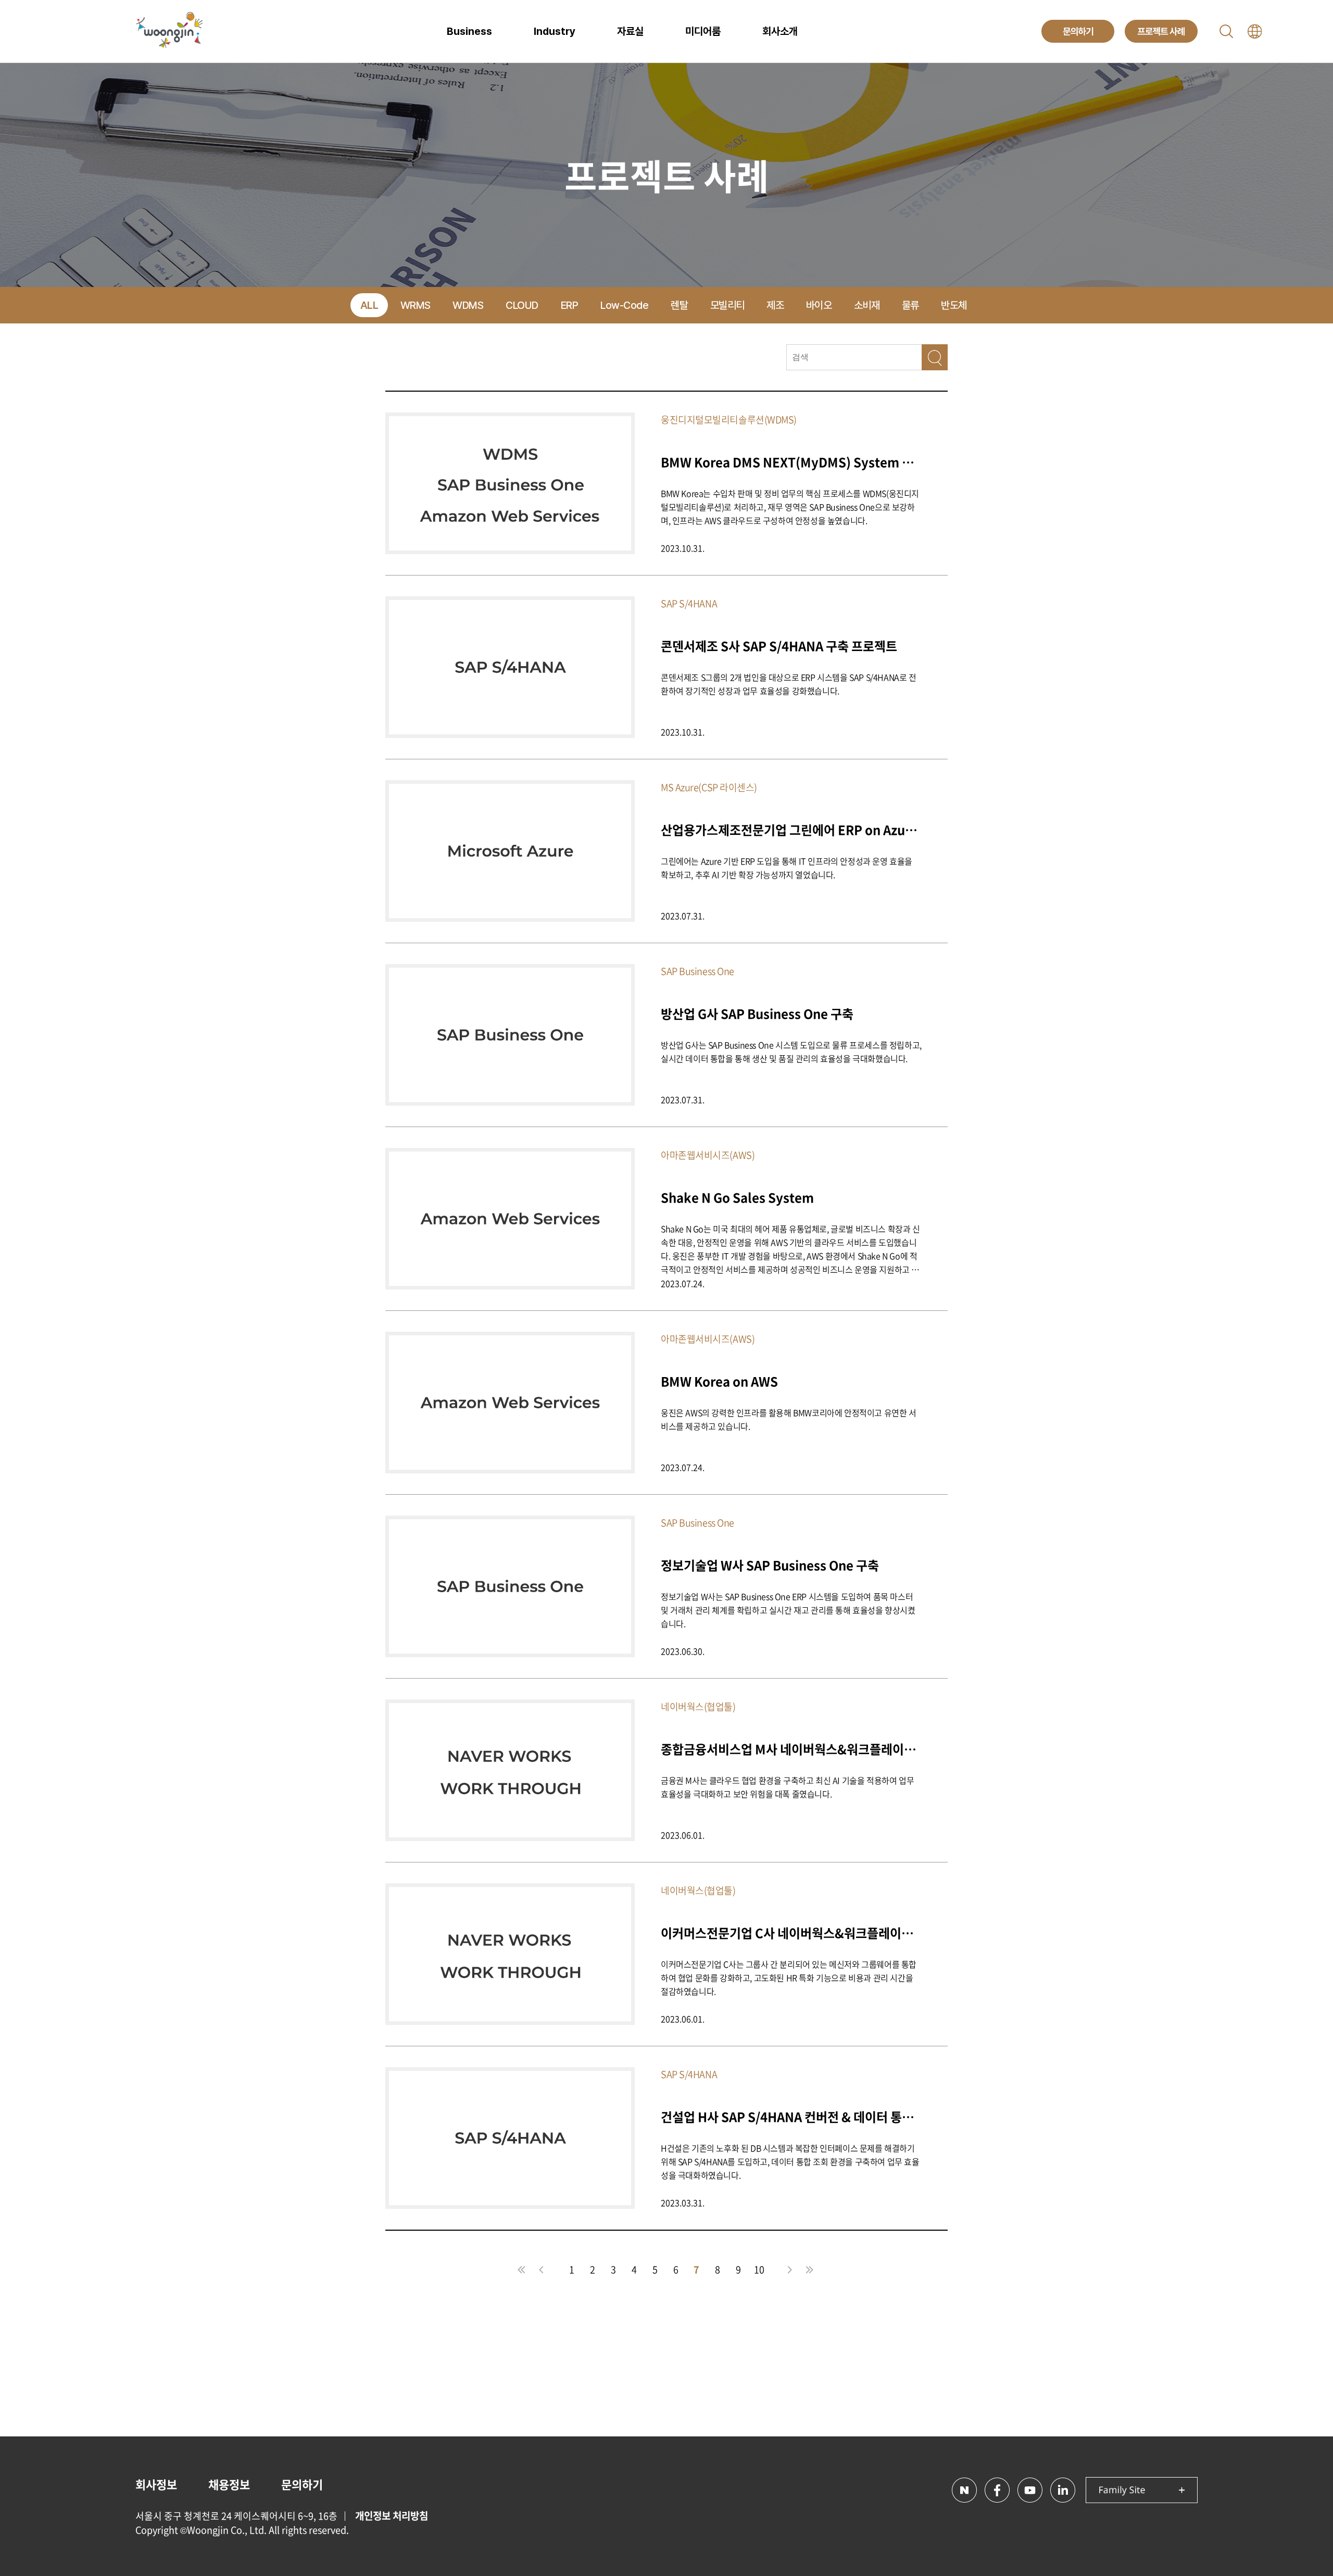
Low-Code (624, 305)
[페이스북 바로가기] (997, 2490)
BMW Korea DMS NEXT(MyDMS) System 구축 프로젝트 (791, 462)
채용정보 (229, 2484)
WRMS (416, 305)
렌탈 (679, 305)
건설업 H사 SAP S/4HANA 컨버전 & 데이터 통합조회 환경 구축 (791, 2116)
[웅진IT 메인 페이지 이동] (169, 31)
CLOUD (522, 305)
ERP (570, 305)
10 (759, 2269)
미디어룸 (703, 31)
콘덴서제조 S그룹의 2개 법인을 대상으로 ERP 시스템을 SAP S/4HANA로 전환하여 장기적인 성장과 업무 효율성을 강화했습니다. (789, 684)
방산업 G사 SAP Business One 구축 (757, 1013)
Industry (555, 31)
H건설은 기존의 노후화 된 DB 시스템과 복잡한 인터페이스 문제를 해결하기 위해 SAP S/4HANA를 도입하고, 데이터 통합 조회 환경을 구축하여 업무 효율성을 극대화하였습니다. (790, 2161)
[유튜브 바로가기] (1030, 2490)
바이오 (819, 305)
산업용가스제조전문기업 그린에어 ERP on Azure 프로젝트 (791, 829)
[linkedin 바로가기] (1063, 2490)
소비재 (867, 305)
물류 (910, 305)
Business (469, 31)
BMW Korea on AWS (719, 1381)
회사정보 (156, 2484)
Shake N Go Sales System (737, 1197)
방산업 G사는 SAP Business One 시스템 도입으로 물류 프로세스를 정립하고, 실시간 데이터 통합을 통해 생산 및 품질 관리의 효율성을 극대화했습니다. (791, 1052)
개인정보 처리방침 (392, 2516)
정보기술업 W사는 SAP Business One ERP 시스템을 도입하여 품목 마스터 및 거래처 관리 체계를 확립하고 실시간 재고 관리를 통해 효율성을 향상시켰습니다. (788, 1610)
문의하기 (302, 2484)
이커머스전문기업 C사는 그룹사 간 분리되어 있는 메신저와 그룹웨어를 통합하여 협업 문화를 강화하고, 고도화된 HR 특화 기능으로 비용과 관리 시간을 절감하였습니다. (789, 1978)
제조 (775, 305)
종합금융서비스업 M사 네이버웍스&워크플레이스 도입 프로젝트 (791, 1749)
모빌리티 (727, 305)
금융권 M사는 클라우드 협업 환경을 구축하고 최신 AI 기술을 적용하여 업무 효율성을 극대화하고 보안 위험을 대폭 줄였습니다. (787, 1787)
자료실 (630, 31)
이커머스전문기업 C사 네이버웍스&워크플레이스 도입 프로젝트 (791, 1933)
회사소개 (780, 31)
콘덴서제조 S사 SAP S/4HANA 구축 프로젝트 (779, 646)
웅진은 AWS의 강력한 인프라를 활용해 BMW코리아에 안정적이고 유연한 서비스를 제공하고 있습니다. (789, 1419)
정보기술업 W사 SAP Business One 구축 (770, 1565)
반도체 (954, 305)
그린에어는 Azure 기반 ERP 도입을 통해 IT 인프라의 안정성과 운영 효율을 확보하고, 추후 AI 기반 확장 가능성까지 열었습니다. (787, 868)
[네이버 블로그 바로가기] (964, 2490)
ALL (369, 305)
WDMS (468, 305)
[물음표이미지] (935, 357)
